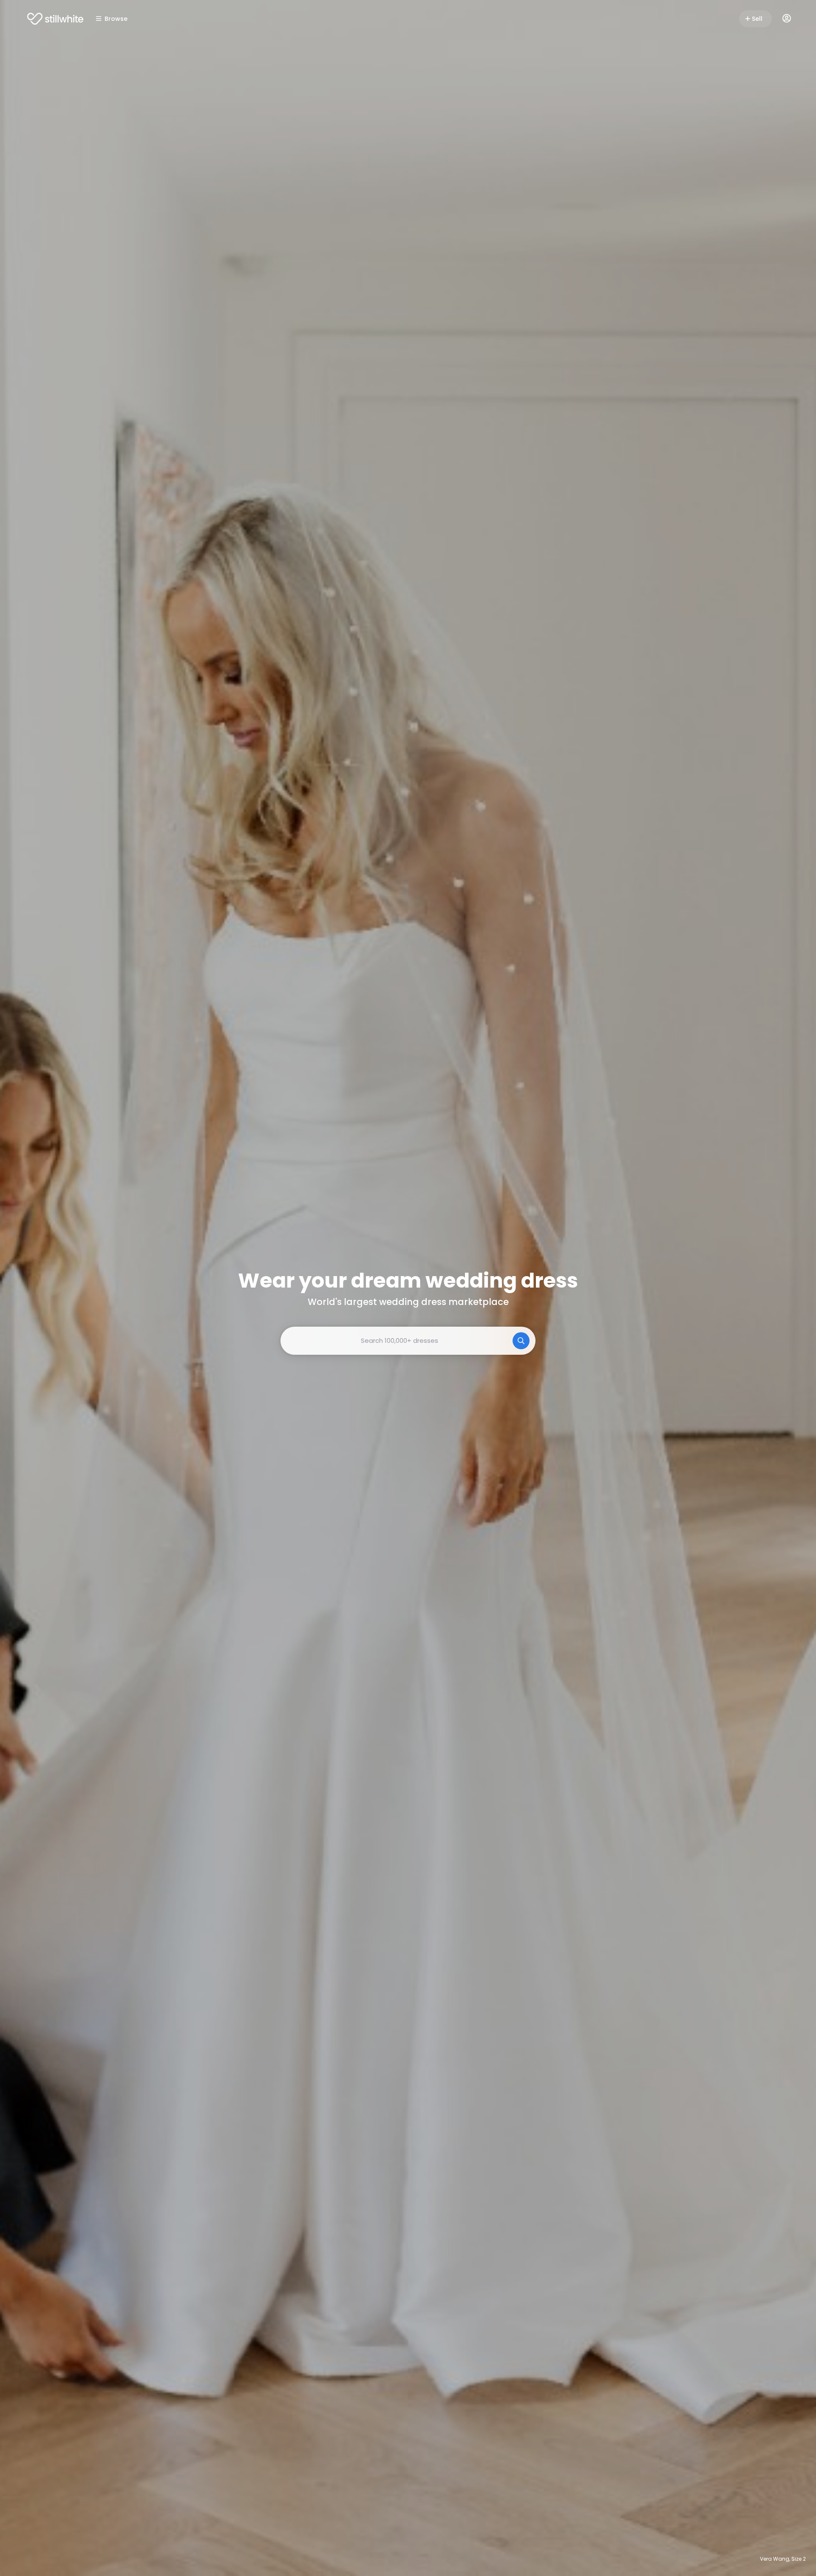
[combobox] (408, 1341)
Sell (757, 19)
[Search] (521, 1341)
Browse (116, 19)
